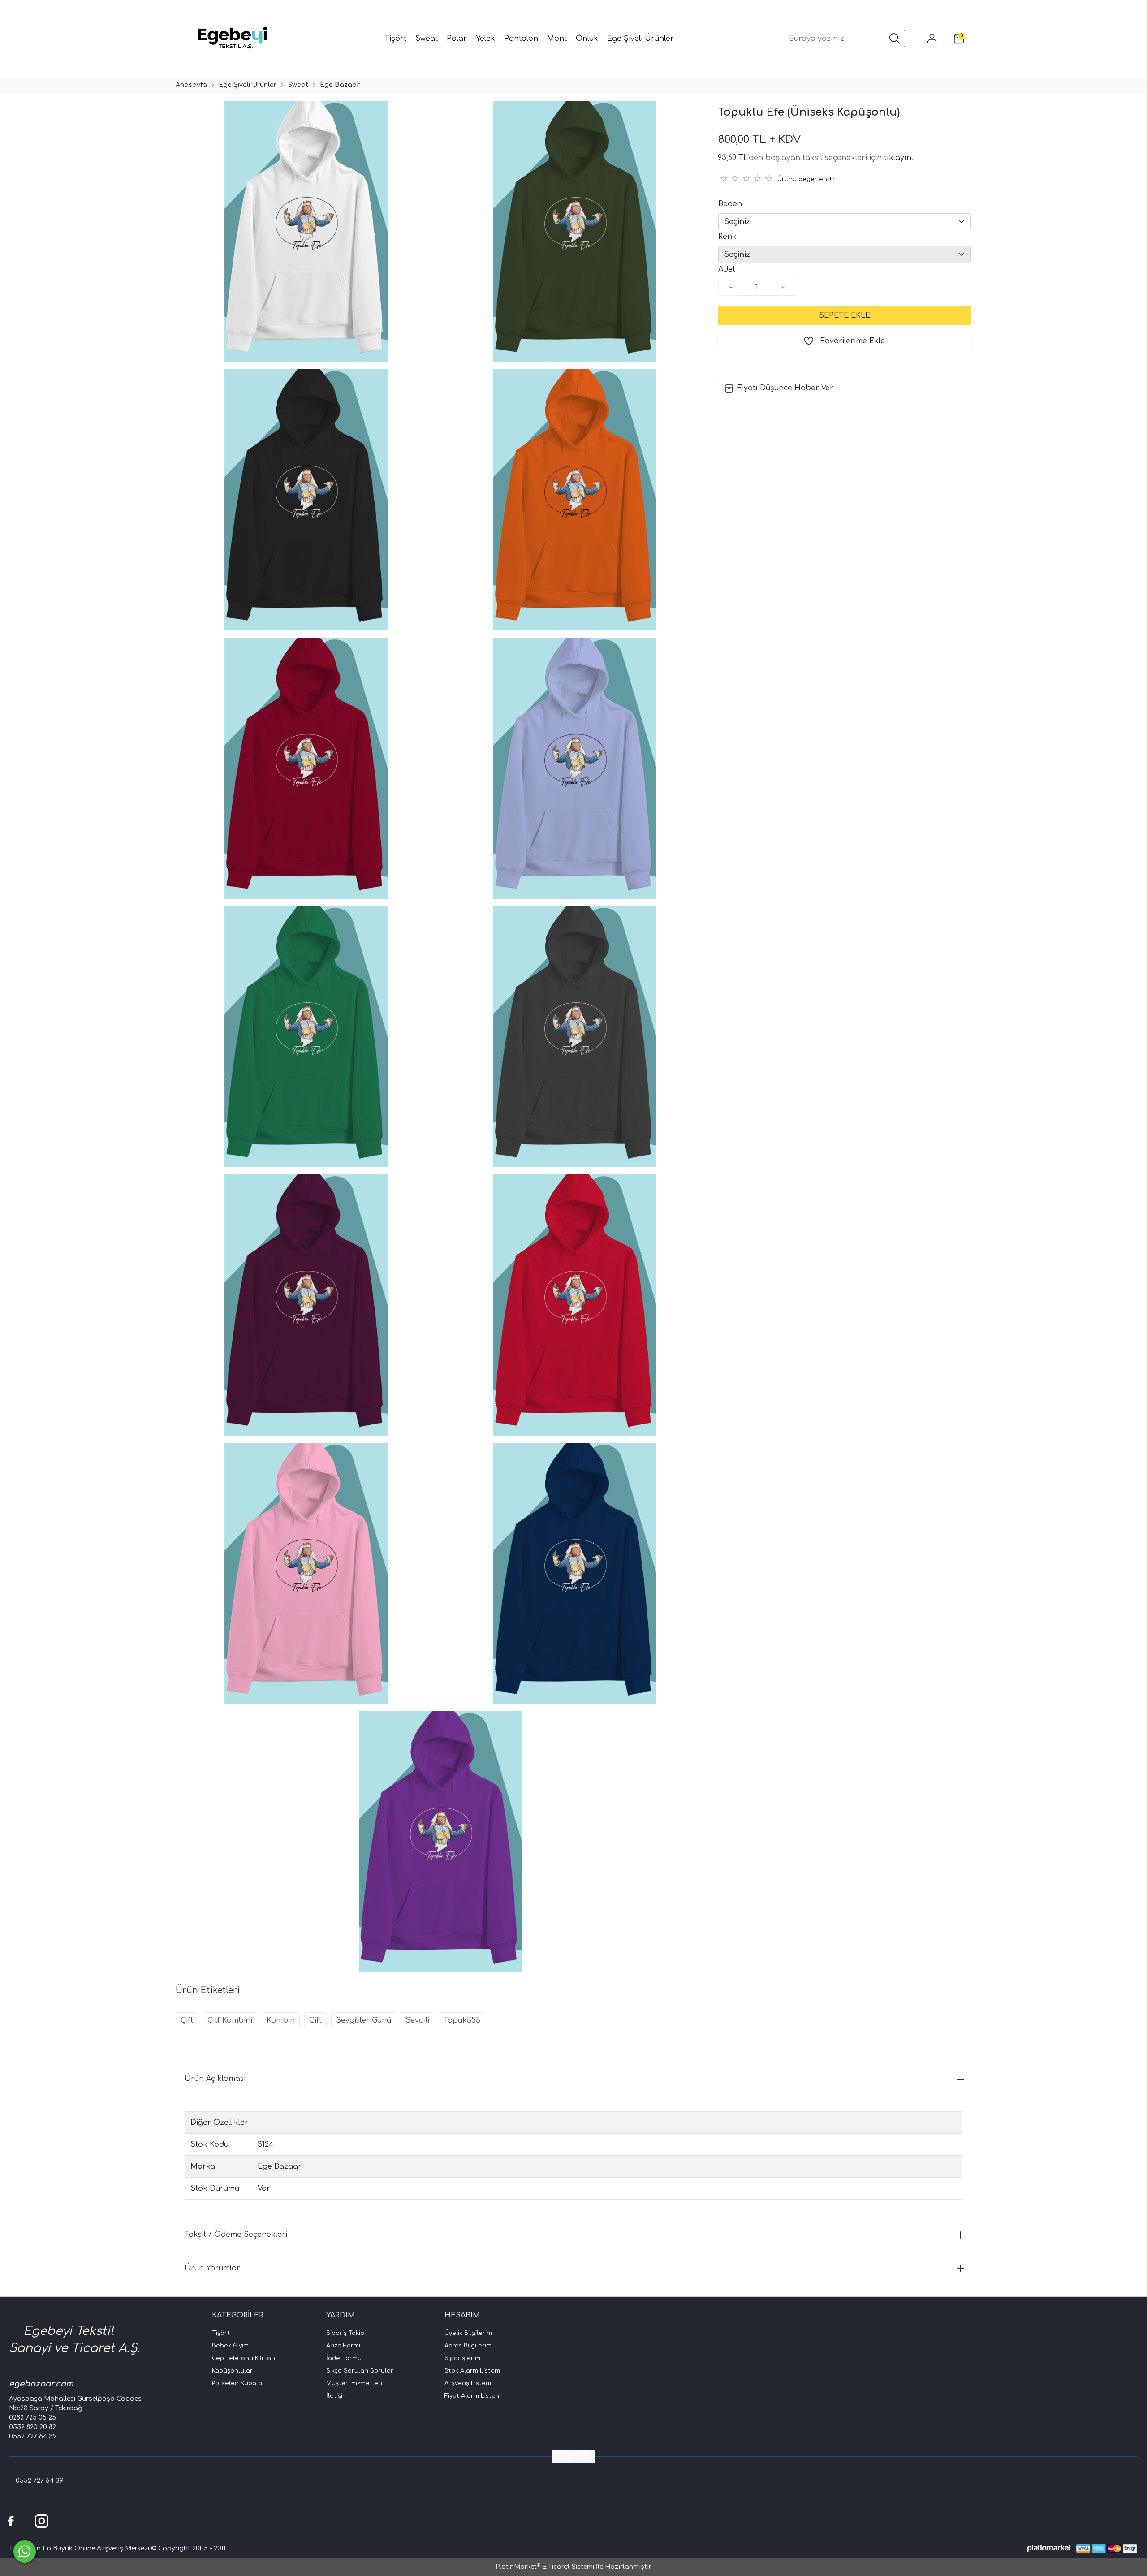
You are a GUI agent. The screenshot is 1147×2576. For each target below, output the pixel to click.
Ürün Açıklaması (215, 2079)
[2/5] (729, 178)
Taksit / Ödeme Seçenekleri (236, 2235)
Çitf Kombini (230, 2020)
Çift (187, 2020)
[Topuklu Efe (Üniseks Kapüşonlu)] (305, 231)
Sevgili (417, 2020)
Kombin (281, 2020)
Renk (727, 237)
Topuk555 (462, 2020)
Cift (315, 2020)
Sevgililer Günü (364, 2020)
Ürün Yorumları (213, 2268)
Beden (730, 204)
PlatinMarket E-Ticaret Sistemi (545, 2567)
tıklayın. (899, 158)
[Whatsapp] (25, 2551)
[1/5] (723, 178)
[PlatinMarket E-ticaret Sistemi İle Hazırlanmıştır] (1049, 2548)
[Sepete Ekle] (845, 315)
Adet (727, 269)
